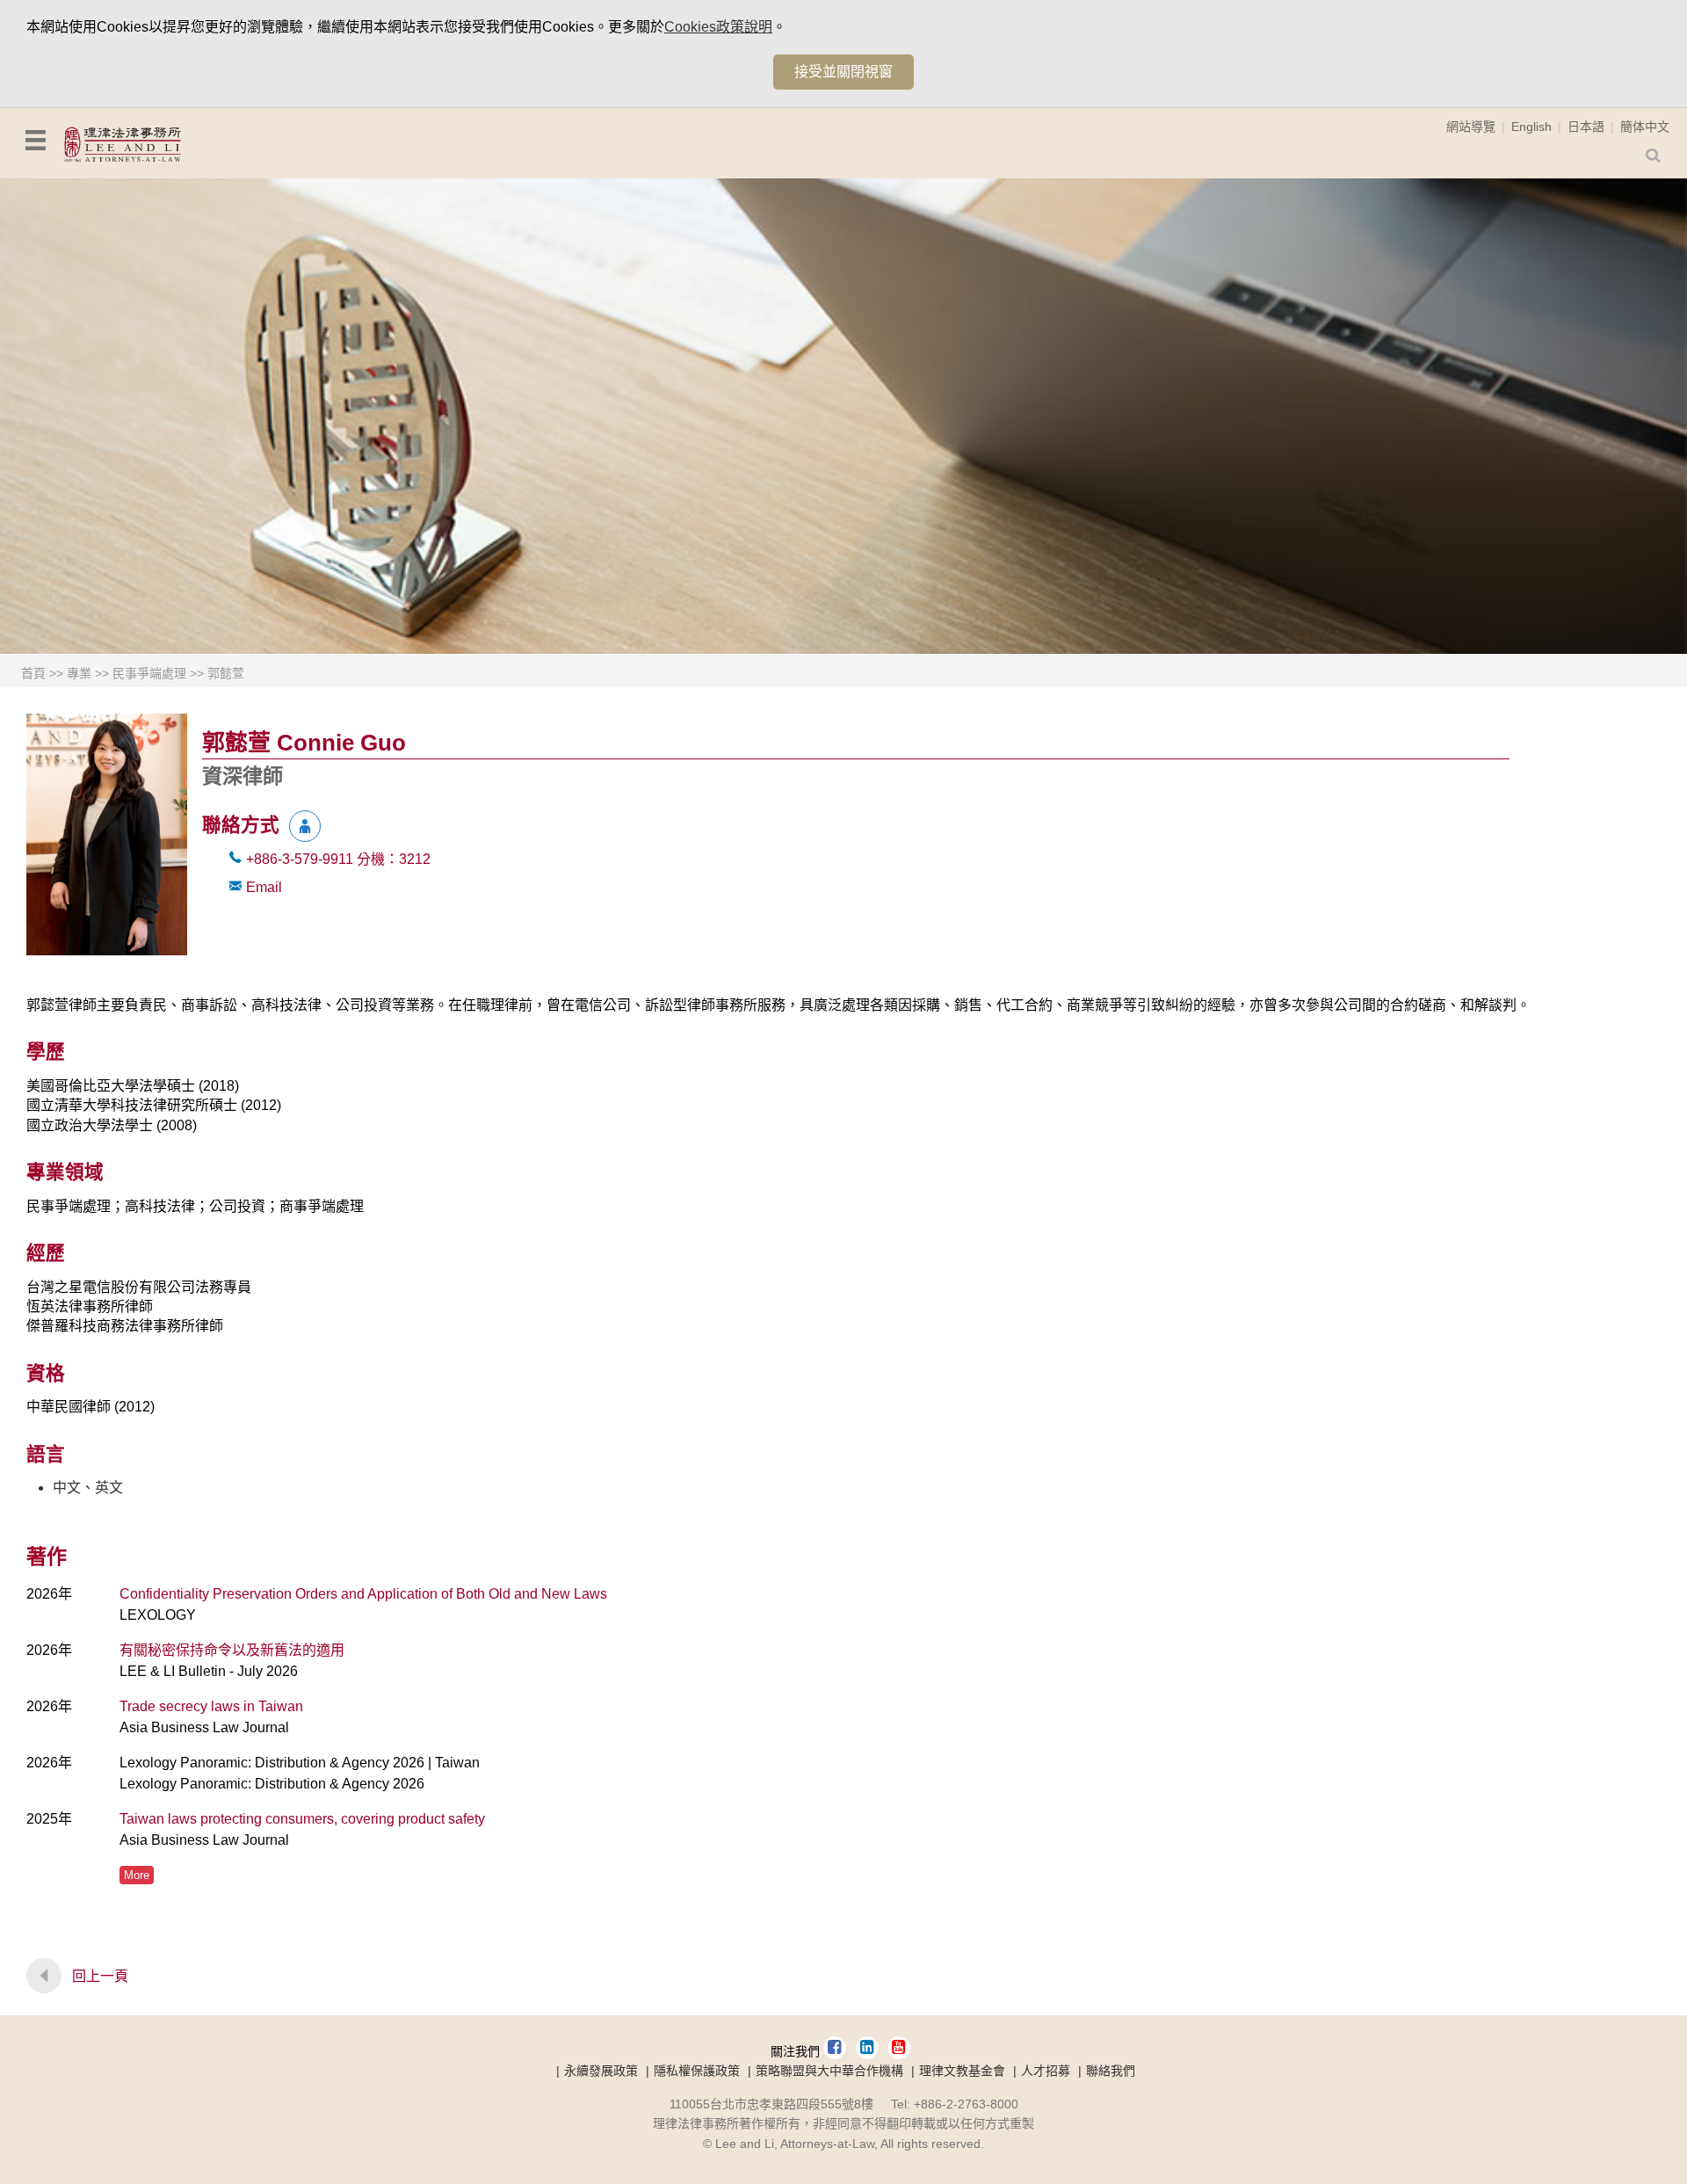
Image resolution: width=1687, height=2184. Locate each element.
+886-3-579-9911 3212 (338, 859)
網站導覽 (1471, 127)
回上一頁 (100, 1976)
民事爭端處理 (149, 673)
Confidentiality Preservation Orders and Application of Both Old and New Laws (363, 1594)
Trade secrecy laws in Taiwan (211, 1706)
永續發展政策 (601, 2071)
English (1531, 127)
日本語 (1586, 127)
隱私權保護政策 (697, 2071)
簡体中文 (1645, 127)
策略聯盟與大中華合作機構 (829, 2071)
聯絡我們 (1111, 2071)
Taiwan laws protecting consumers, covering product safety (302, 1819)
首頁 (33, 673)
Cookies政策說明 (718, 27)
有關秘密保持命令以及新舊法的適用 (232, 1650)
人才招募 (1046, 2071)
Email (264, 887)
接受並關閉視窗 (843, 72)
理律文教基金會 (962, 2071)
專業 (79, 673)
